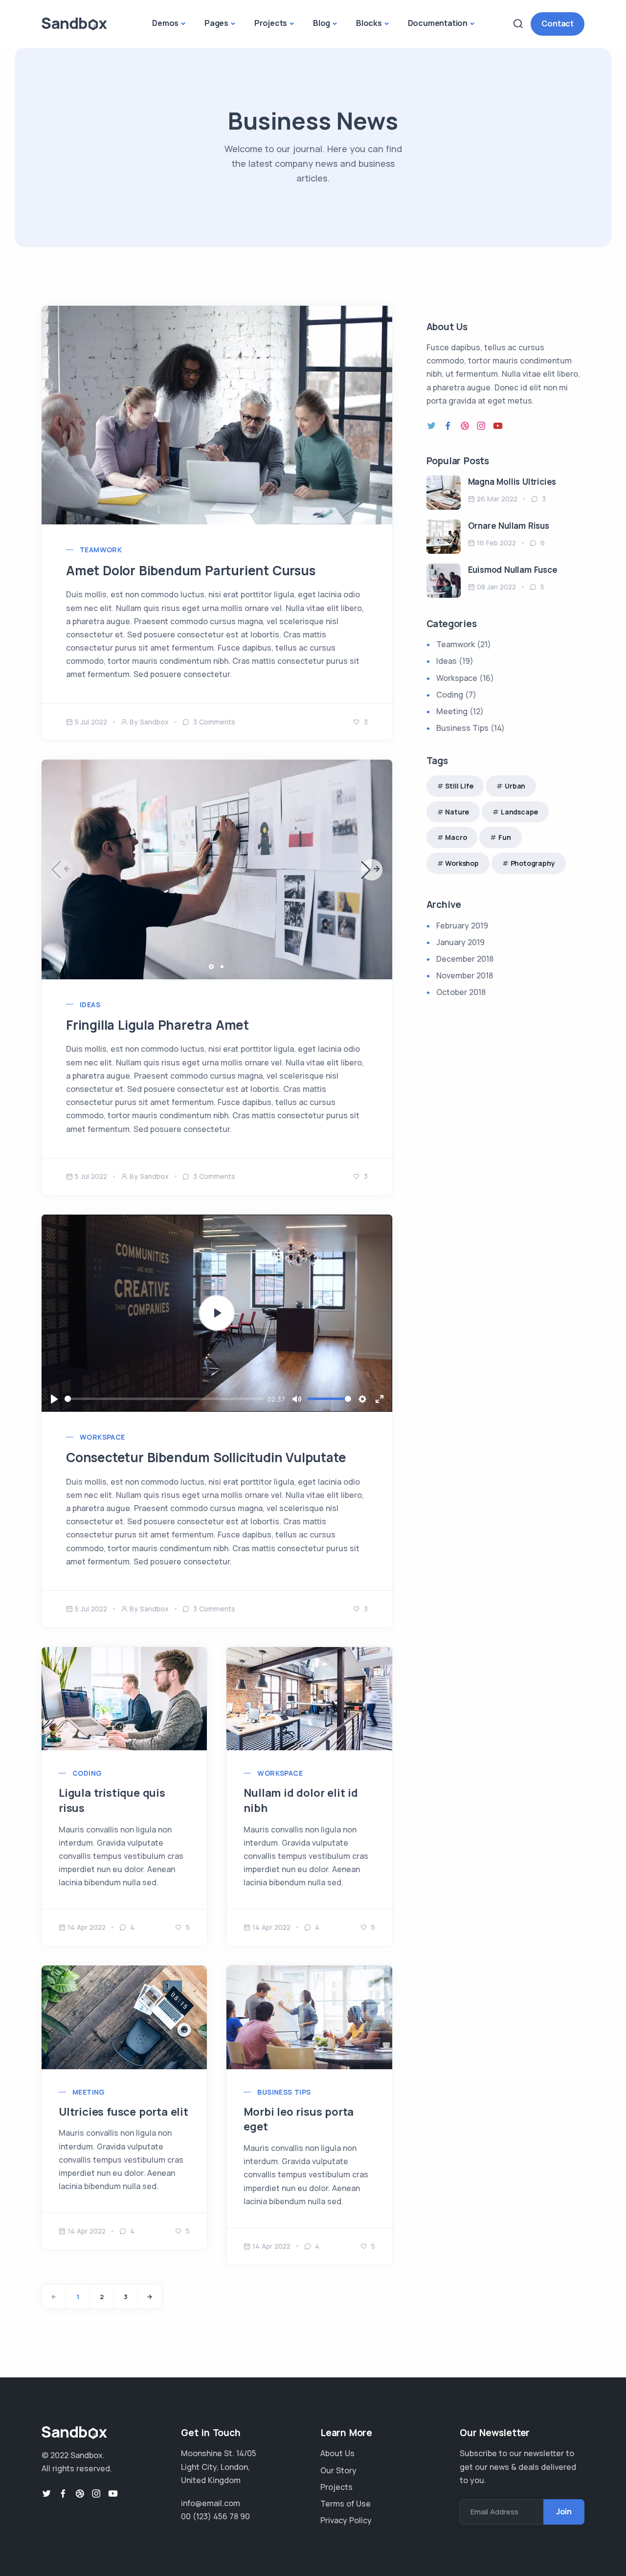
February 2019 (462, 926)
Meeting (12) (460, 711)
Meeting (89, 2092)
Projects (271, 23)
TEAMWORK (101, 550)
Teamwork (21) (464, 644)
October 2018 (461, 992)
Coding (87, 1773)
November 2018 (465, 975)
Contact (558, 23)
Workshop (462, 863)
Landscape (519, 812)
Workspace (280, 1773)
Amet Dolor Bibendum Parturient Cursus (191, 570)
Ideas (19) (455, 661)
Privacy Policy (346, 2520)
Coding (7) (456, 695)
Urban (515, 786)
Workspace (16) (465, 678)
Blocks (369, 23)
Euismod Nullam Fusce (513, 570)
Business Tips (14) (470, 728)
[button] (372, 870)
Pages (216, 23)
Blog (322, 23)
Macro (456, 837)
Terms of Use (346, 2504)
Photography (533, 863)
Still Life (459, 786)
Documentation (438, 23)
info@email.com (211, 2503)
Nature (457, 812)
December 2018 (465, 959)
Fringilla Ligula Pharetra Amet (157, 1025)
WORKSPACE (102, 1437)
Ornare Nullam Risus (509, 526)
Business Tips (284, 2092)
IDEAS (90, 1005)
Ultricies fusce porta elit (123, 2112)
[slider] (164, 1399)
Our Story (338, 2470)
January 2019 (460, 942)
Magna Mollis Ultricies (512, 482)
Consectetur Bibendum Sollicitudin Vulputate (206, 1457)
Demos (165, 23)
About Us (337, 2453)
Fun (504, 837)
